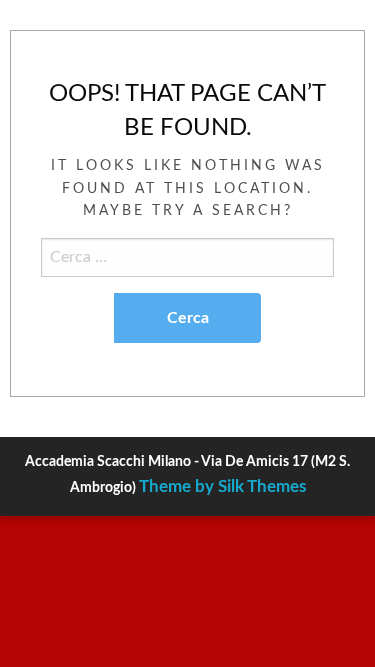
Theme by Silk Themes (222, 486)
